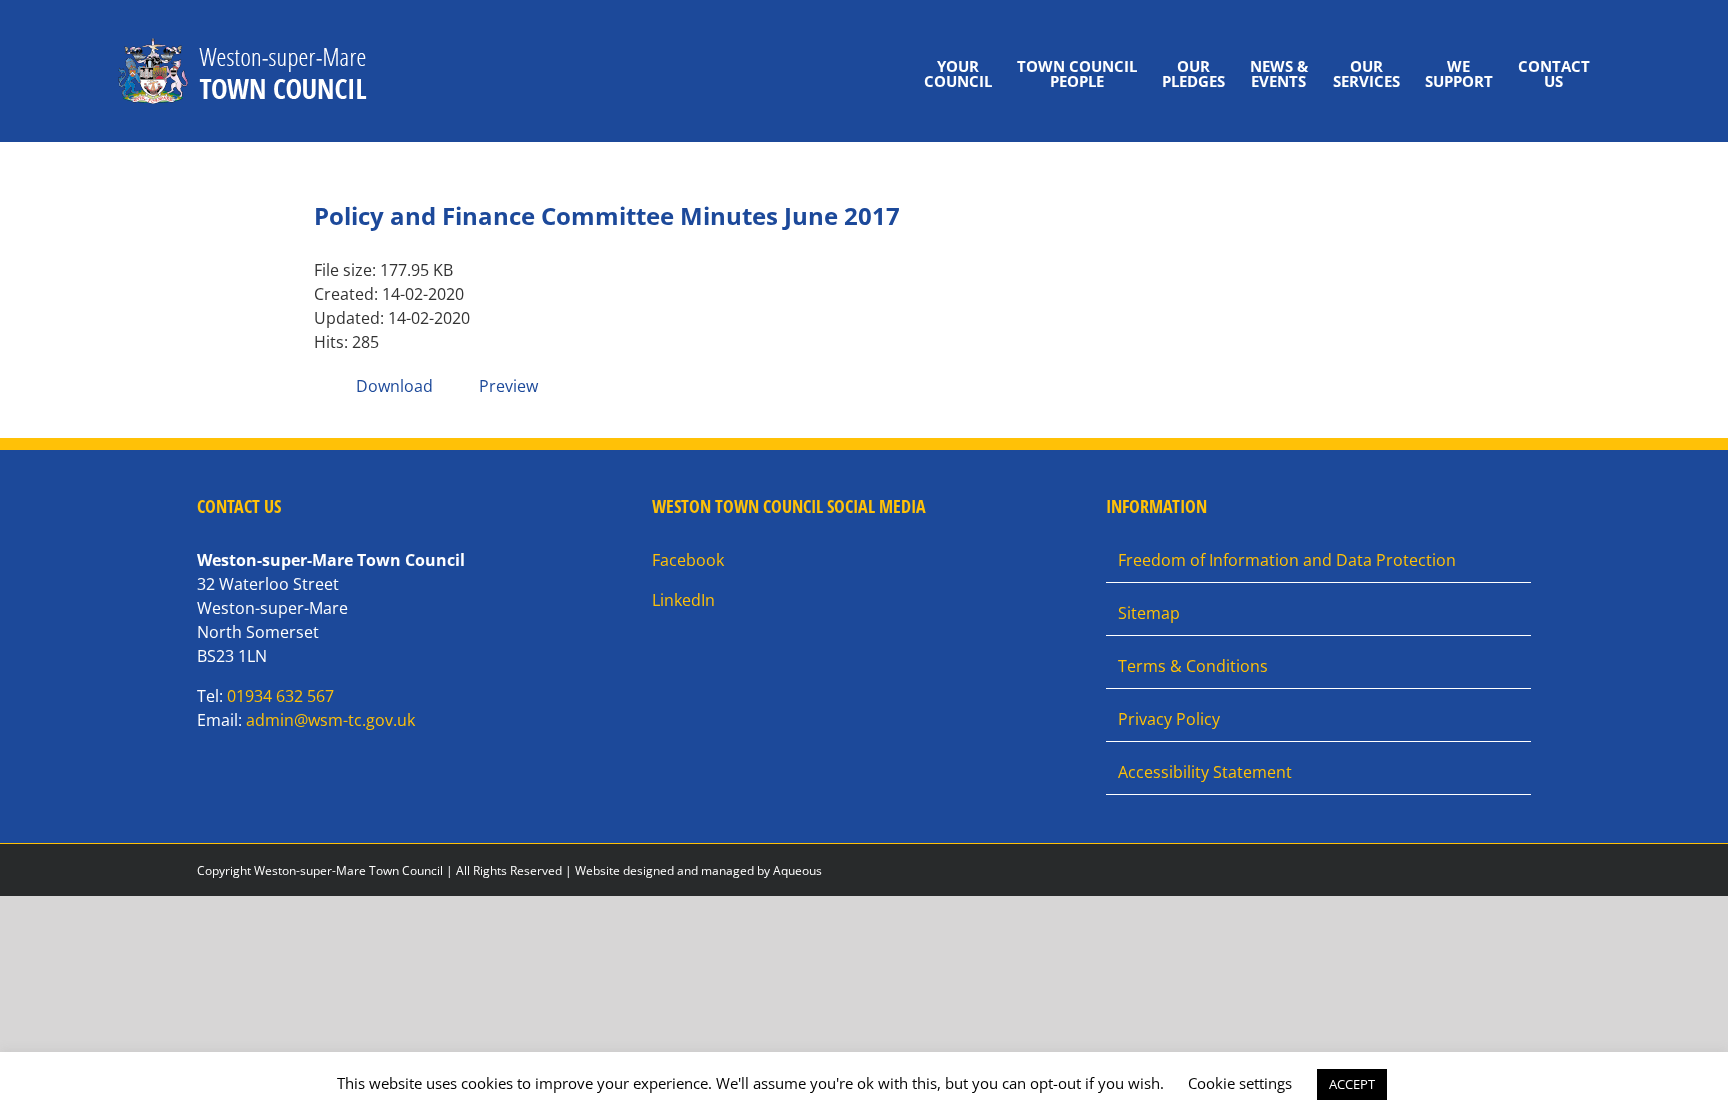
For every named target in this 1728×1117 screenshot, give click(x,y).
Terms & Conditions (1193, 666)
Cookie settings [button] (1240, 1083)
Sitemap (1149, 613)
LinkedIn (683, 600)
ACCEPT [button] (1352, 1084)
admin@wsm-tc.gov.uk (330, 720)
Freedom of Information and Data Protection (1287, 560)
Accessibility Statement (1205, 772)
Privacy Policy (1169, 719)
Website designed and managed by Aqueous (698, 870)
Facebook (688, 560)
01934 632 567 (280, 696)
